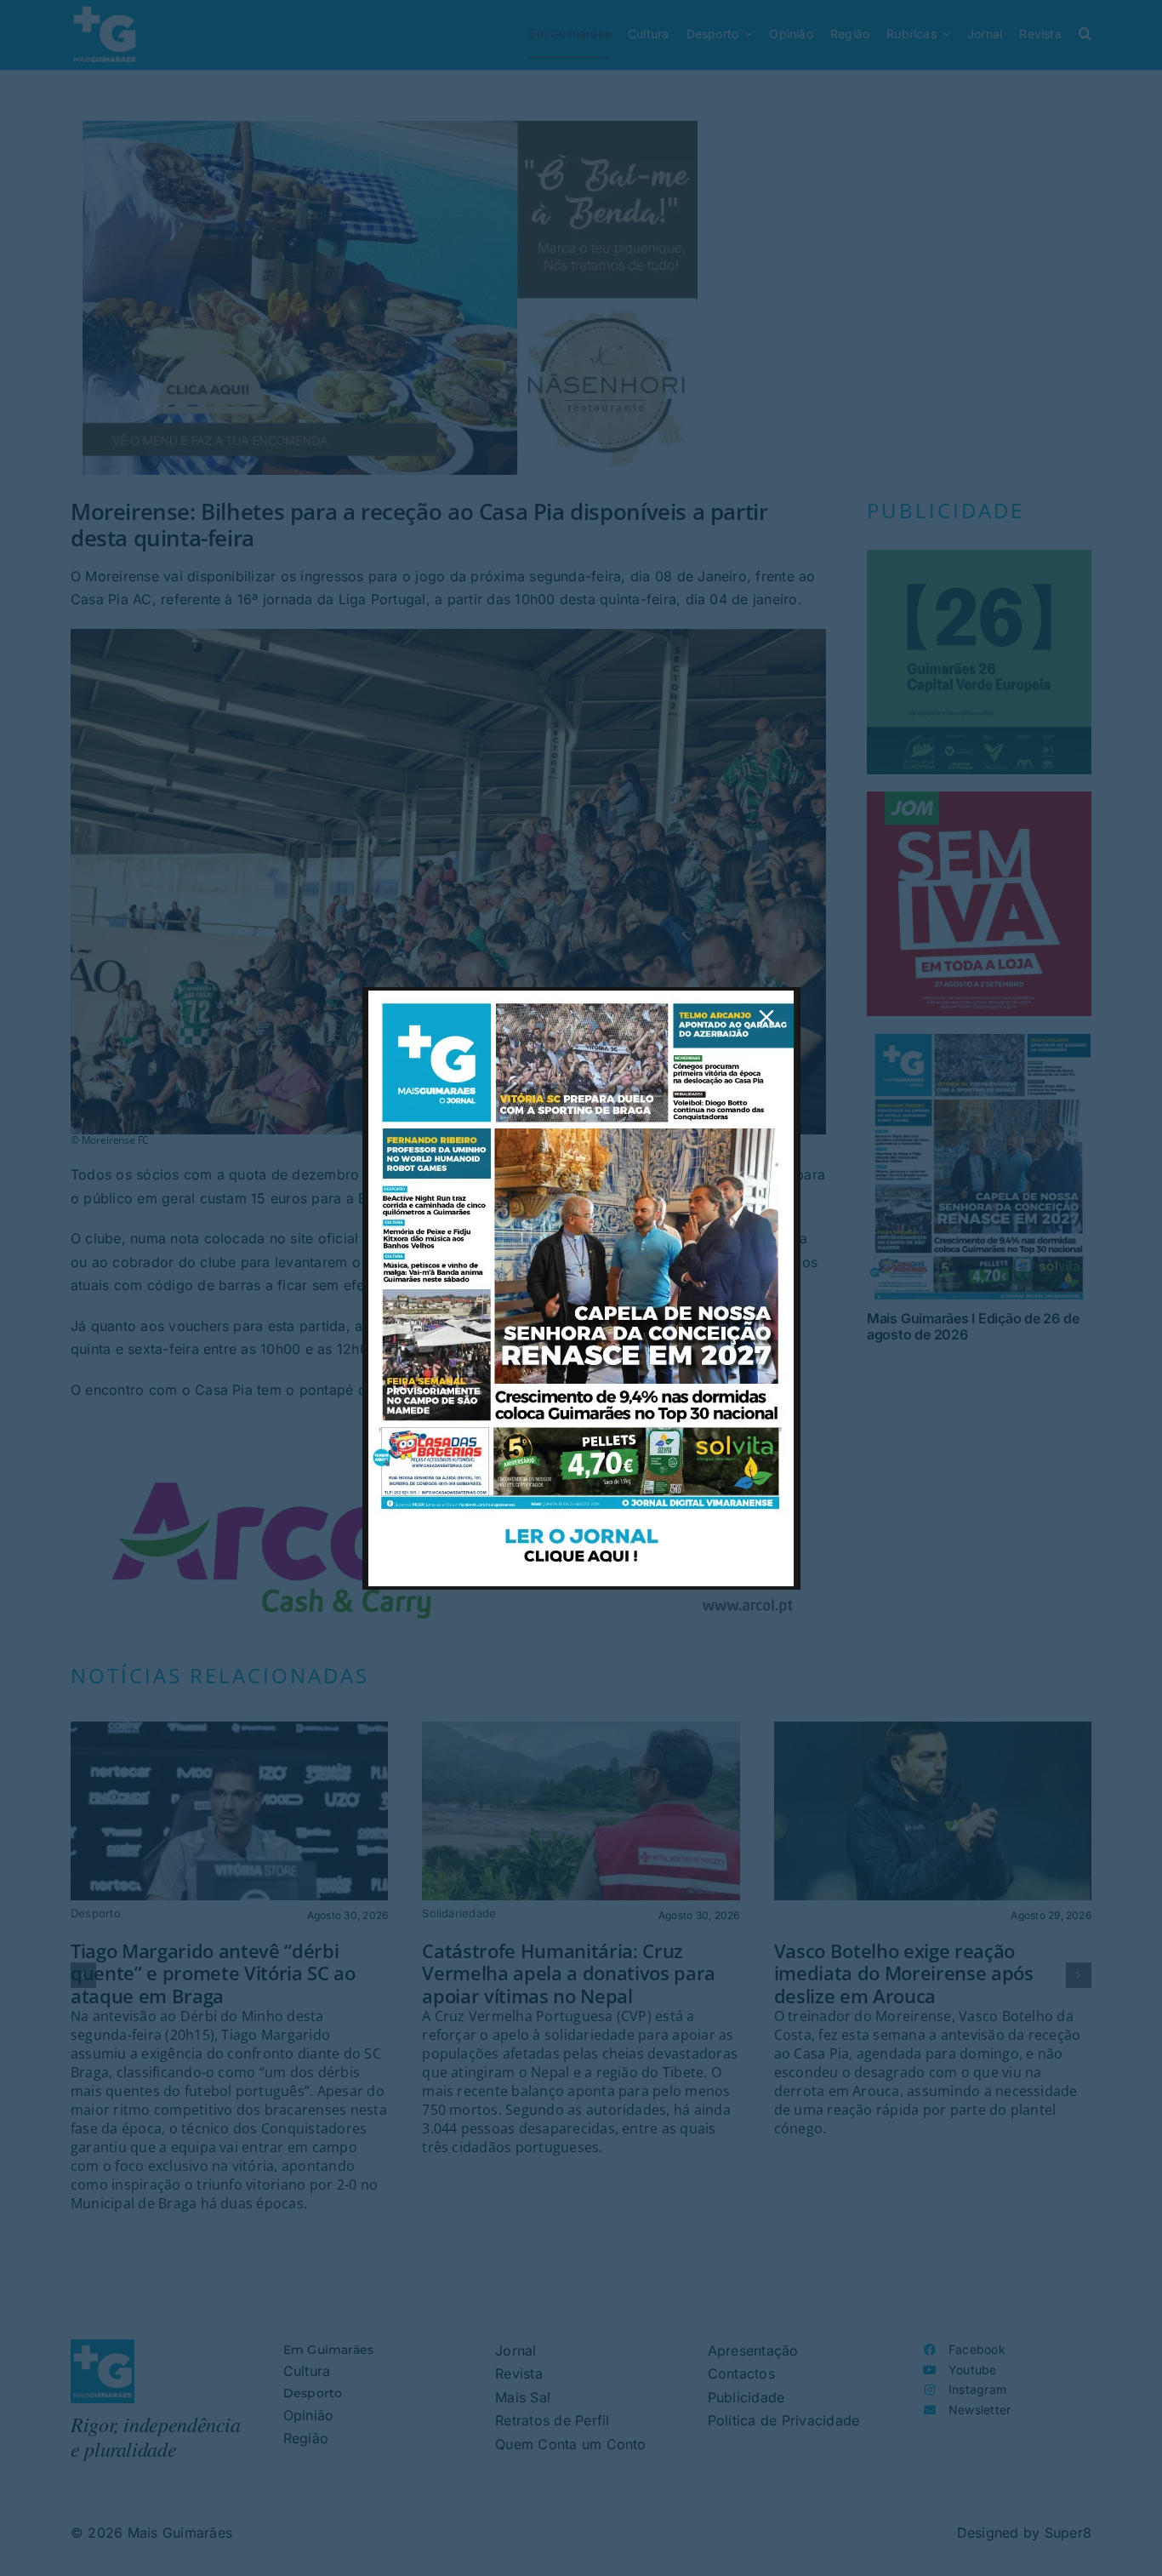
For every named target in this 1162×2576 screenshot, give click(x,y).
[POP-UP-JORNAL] (581, 997)
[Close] (766, 1017)
